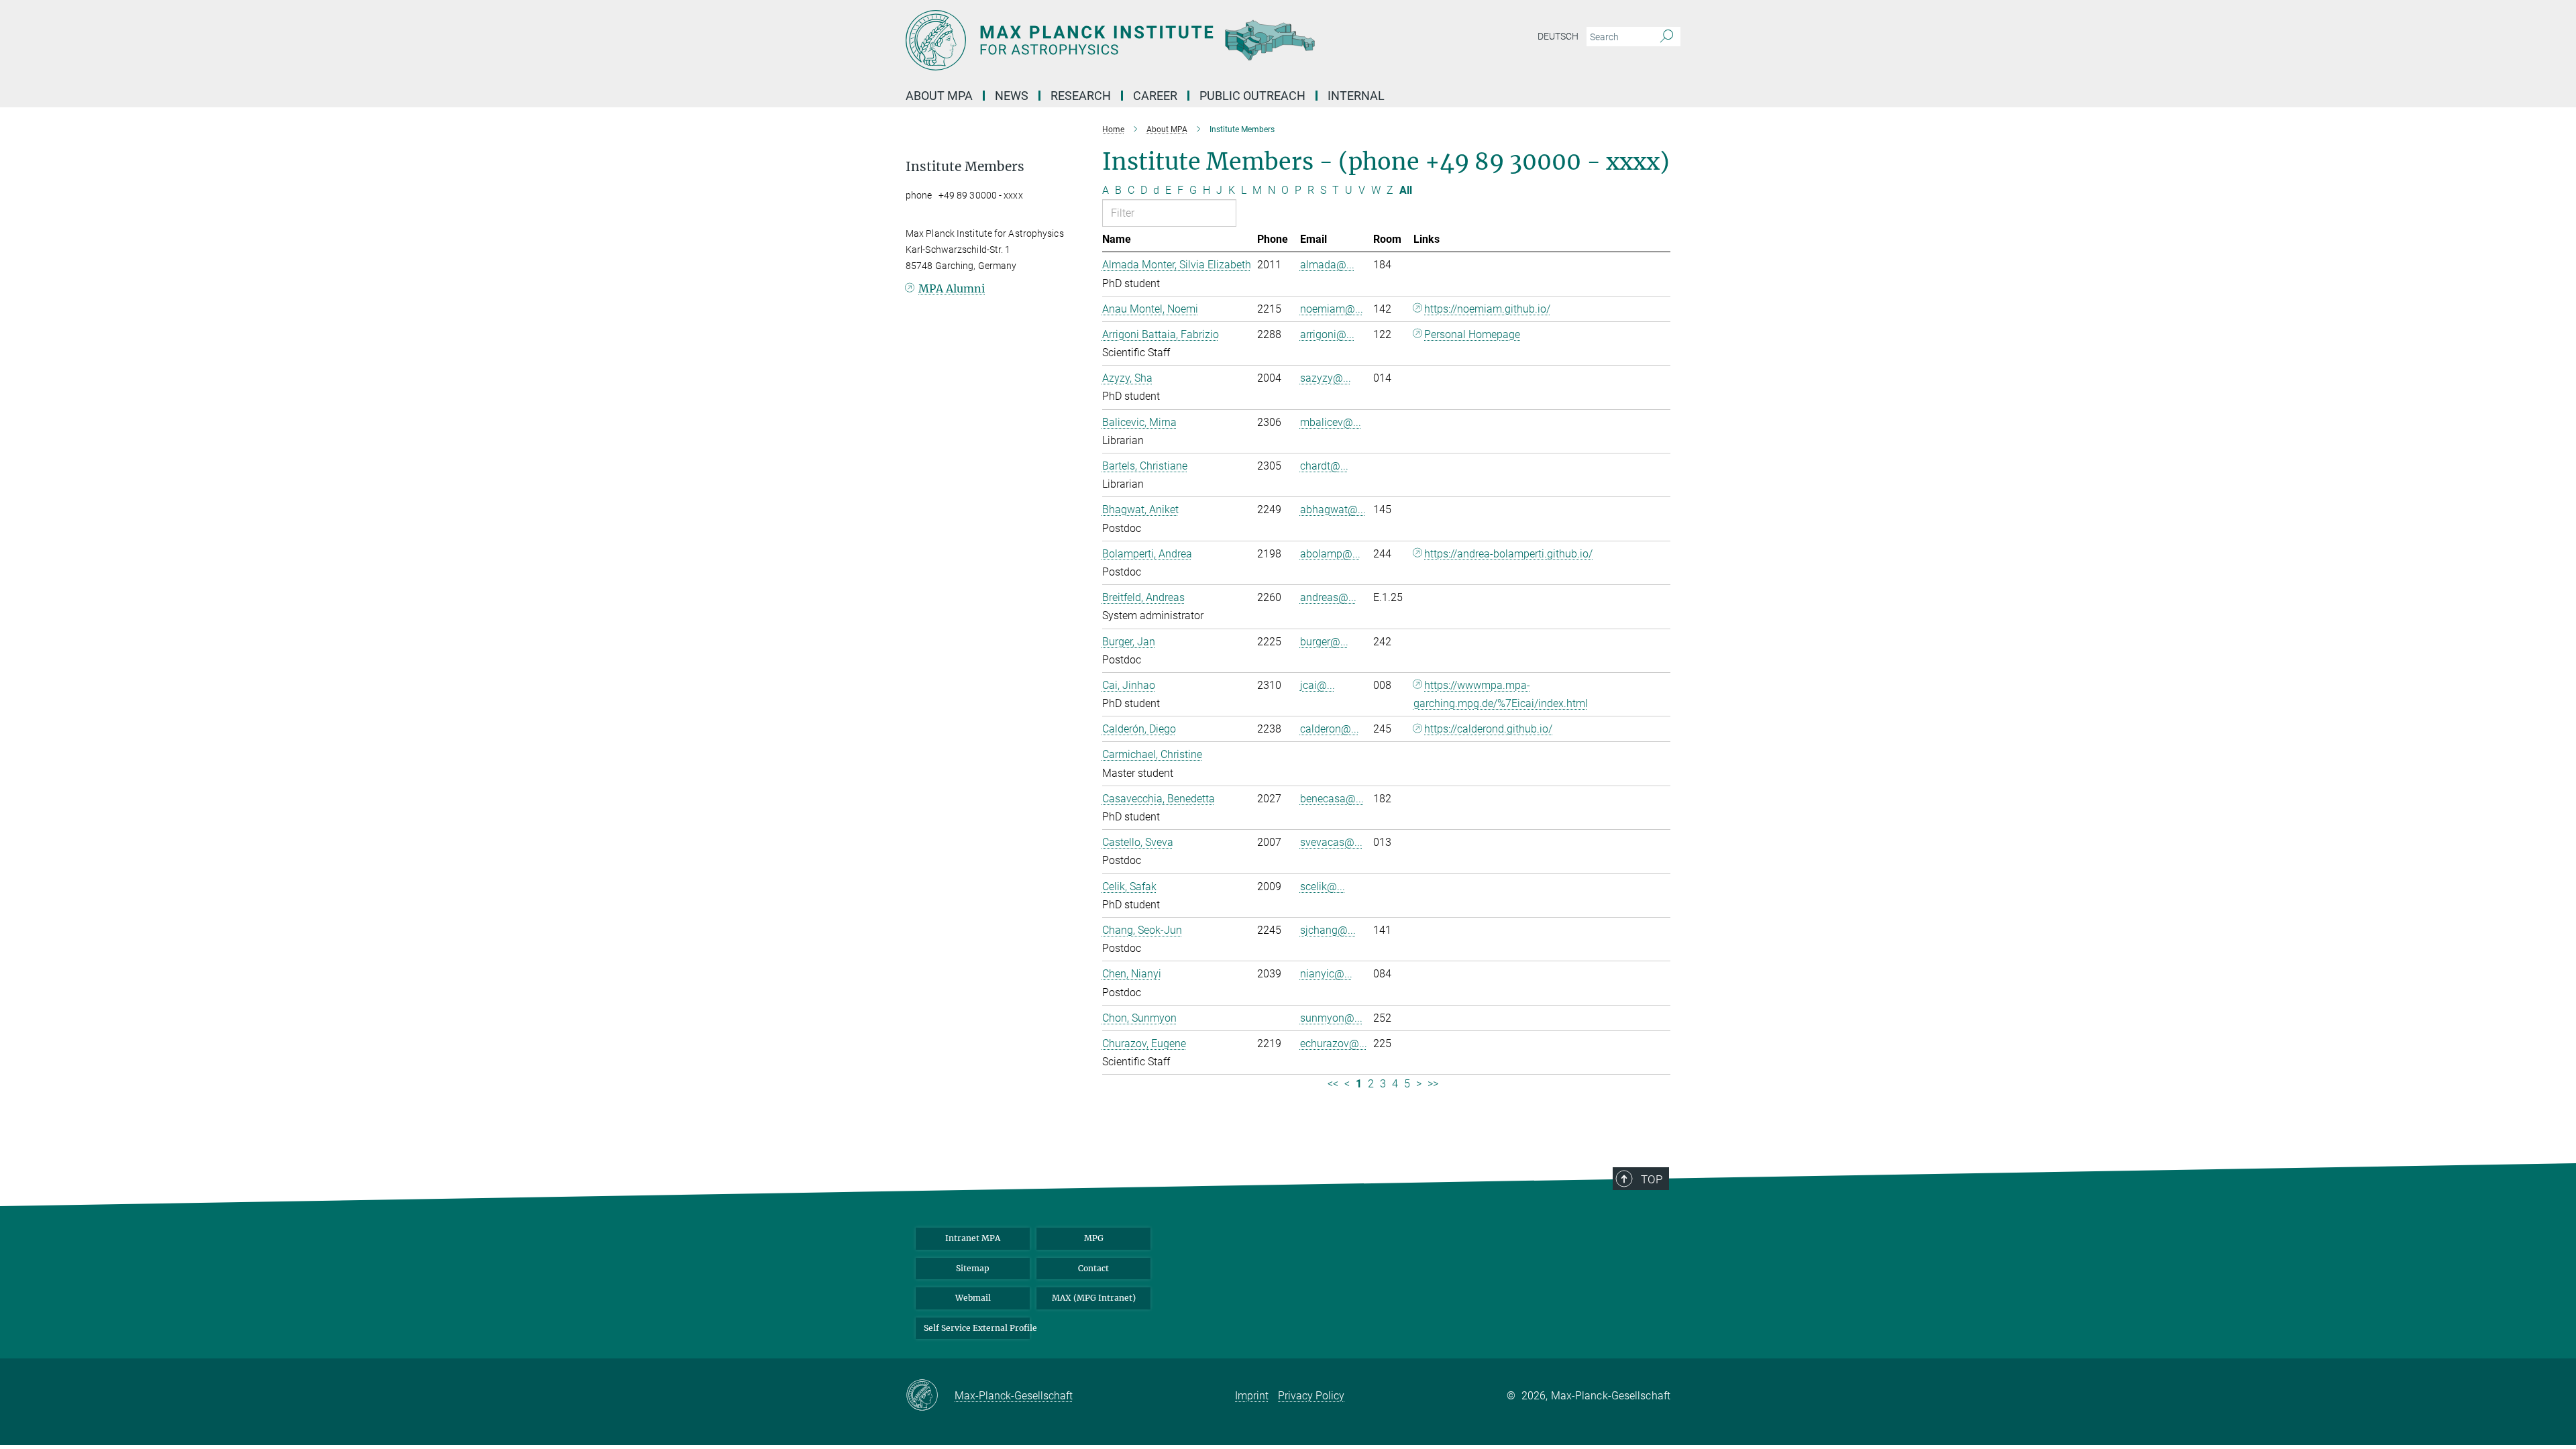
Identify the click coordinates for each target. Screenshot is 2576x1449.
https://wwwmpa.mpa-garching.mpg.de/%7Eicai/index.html (1501, 694)
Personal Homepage (1472, 334)
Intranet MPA (973, 1238)
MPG (1094, 1238)
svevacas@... (1331, 842)
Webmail (973, 1298)
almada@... (1327, 265)
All (1406, 190)
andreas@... (1328, 597)
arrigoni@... (1327, 334)
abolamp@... (1330, 554)
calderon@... (1330, 729)
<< (1333, 1084)
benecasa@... (1332, 799)
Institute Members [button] (965, 167)
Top (1652, 1179)
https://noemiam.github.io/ (1487, 309)
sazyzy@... (1326, 378)
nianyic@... (1326, 974)
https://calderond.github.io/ (1488, 729)
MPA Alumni (952, 288)
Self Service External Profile (977, 1328)
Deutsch (1558, 36)
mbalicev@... (1331, 422)
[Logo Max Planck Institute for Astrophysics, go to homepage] (1157, 40)
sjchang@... (1328, 930)
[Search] (1667, 37)
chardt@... (1324, 466)
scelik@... (1323, 887)
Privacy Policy (1311, 1396)
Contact (1093, 1268)
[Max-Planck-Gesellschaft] (930, 1396)
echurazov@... (1334, 1043)
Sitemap (973, 1268)
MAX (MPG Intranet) (1094, 1298)
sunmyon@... (1331, 1018)
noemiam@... (1332, 309)
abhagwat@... (1333, 509)
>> (1433, 1084)
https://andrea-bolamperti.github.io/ (1508, 554)
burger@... (1324, 642)
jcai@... (1318, 685)
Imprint (1252, 1396)
